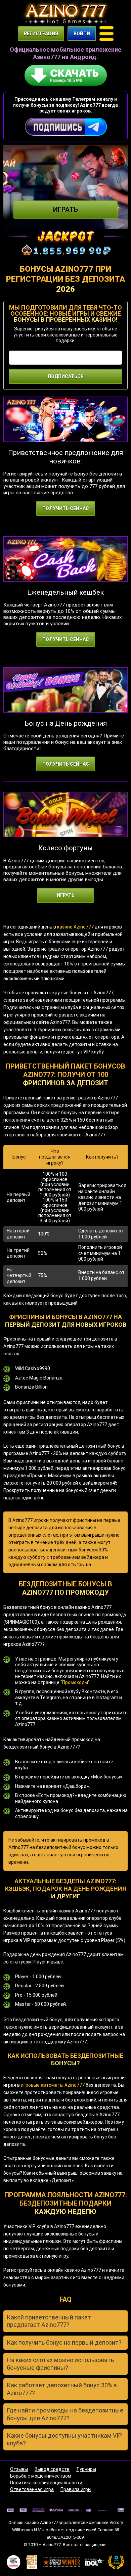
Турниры (86, 2469)
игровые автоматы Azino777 (53, 2085)
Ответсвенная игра (32, 2489)
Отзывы (19, 2469)
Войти (82, 34)
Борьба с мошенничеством (41, 2476)
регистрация (41, 34)
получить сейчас (66, 508)
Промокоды (75, 1682)
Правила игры (76, 2489)
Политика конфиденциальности (46, 2483)
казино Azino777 (75, 927)
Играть (65, 210)
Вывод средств (52, 2469)
